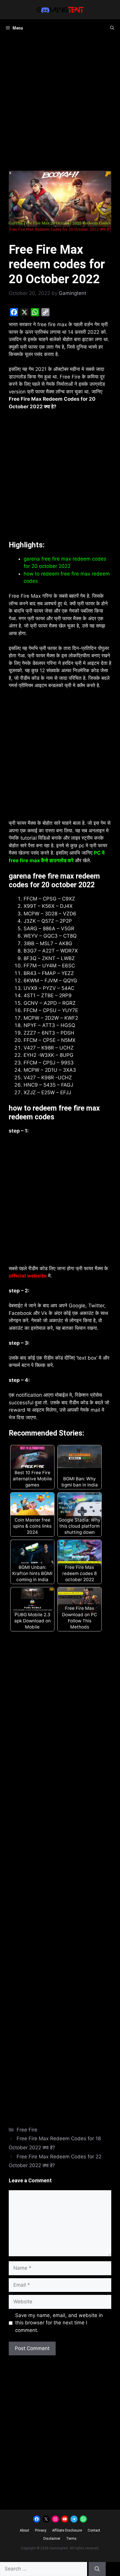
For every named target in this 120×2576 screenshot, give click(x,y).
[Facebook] (14, 312)
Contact (94, 2530)
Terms (71, 2539)
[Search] (97, 2569)
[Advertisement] (60, 108)
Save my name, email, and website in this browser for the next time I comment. (59, 2323)
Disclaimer (52, 2539)
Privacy (41, 2530)
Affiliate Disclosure (67, 2530)
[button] (112, 28)
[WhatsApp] (35, 312)
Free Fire (27, 2130)
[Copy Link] (45, 312)
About (24, 2530)
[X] (24, 312)
